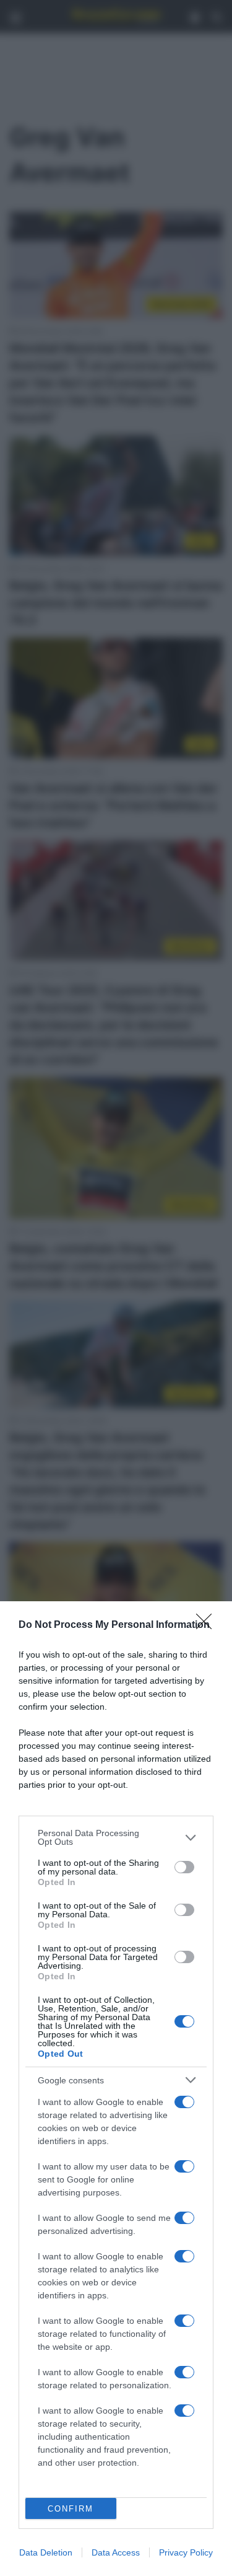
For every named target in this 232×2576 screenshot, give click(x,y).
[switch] (184, 1867)
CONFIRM (71, 2509)
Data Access (116, 2552)
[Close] (208, 1625)
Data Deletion (46, 2552)
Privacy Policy (186, 2552)
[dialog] (116, 2089)
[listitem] (116, 1837)
